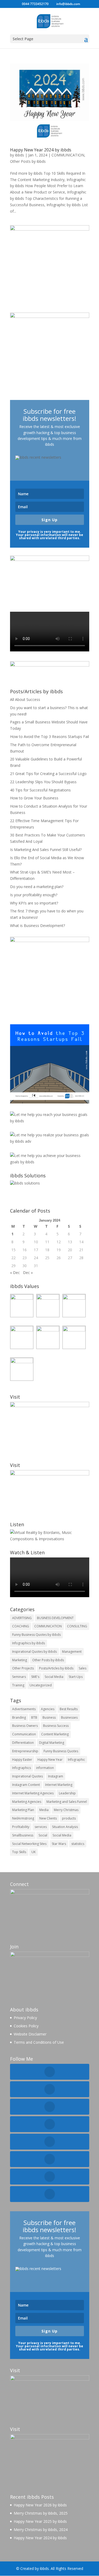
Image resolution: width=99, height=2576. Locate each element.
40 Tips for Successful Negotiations (40, 790)
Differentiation (23, 1743)
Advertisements (24, 1709)
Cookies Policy (26, 2026)
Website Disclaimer (30, 2034)
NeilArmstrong (23, 1818)
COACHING (21, 1626)
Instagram (56, 1776)
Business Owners (25, 1726)
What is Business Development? (37, 926)
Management (72, 1652)
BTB (34, 1717)
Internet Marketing (59, 1785)
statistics (78, 1844)
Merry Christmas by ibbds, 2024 (41, 2530)
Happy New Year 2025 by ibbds (40, 2521)
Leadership (67, 1793)
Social (43, 1835)
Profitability (21, 1827)
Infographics (22, 1768)
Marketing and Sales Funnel (67, 1802)
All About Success (25, 699)
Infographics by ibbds (29, 1643)
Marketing (20, 1660)
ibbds (20, 155)
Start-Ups (76, 1677)
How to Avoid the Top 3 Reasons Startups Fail (49, 737)
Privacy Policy (25, 2018)
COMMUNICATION (68, 155)
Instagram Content (26, 1785)
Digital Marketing (52, 1743)
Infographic (76, 1760)
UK (34, 1852)
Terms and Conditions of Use (39, 2042)
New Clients (48, 1818)
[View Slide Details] (50, 1064)
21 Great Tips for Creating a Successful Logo (48, 774)
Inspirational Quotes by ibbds (34, 1652)
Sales (82, 1668)
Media (44, 1810)
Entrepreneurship (25, 1751)
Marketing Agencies (27, 1802)
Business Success (56, 1726)
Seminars (19, 1677)
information (45, 1768)
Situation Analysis (65, 1827)
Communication (24, 1734)
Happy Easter (22, 1760)
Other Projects (23, 1668)
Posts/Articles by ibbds (56, 1668)
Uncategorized (41, 1685)
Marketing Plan (23, 1810)
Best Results (69, 1709)
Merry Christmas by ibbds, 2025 (41, 2513)
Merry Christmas (66, 1810)
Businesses (69, 1717)
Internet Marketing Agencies (33, 1793)
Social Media (54, 1677)
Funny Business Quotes (61, 1751)
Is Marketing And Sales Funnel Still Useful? (46, 850)
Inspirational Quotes (27, 1776)
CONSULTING (77, 1626)
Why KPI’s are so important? (34, 903)
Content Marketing (55, 1734)
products (69, 1818)
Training (18, 1685)
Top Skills (19, 1852)
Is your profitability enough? (34, 895)
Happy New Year (50, 1760)
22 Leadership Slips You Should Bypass (43, 782)
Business (49, 1717)
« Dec (15, 1273)
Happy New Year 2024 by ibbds (41, 150)
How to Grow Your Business (34, 798)
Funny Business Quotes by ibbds (36, 1635)
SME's (35, 1677)
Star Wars (59, 1844)
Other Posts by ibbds (28, 161)
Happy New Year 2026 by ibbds (40, 2505)
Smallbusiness (23, 1835)
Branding (19, 1717)
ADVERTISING (22, 1618)
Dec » (28, 1273)
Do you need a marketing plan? (37, 887)
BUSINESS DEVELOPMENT (55, 1618)
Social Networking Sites (29, 1844)
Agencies (48, 1709)
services (41, 1827)
